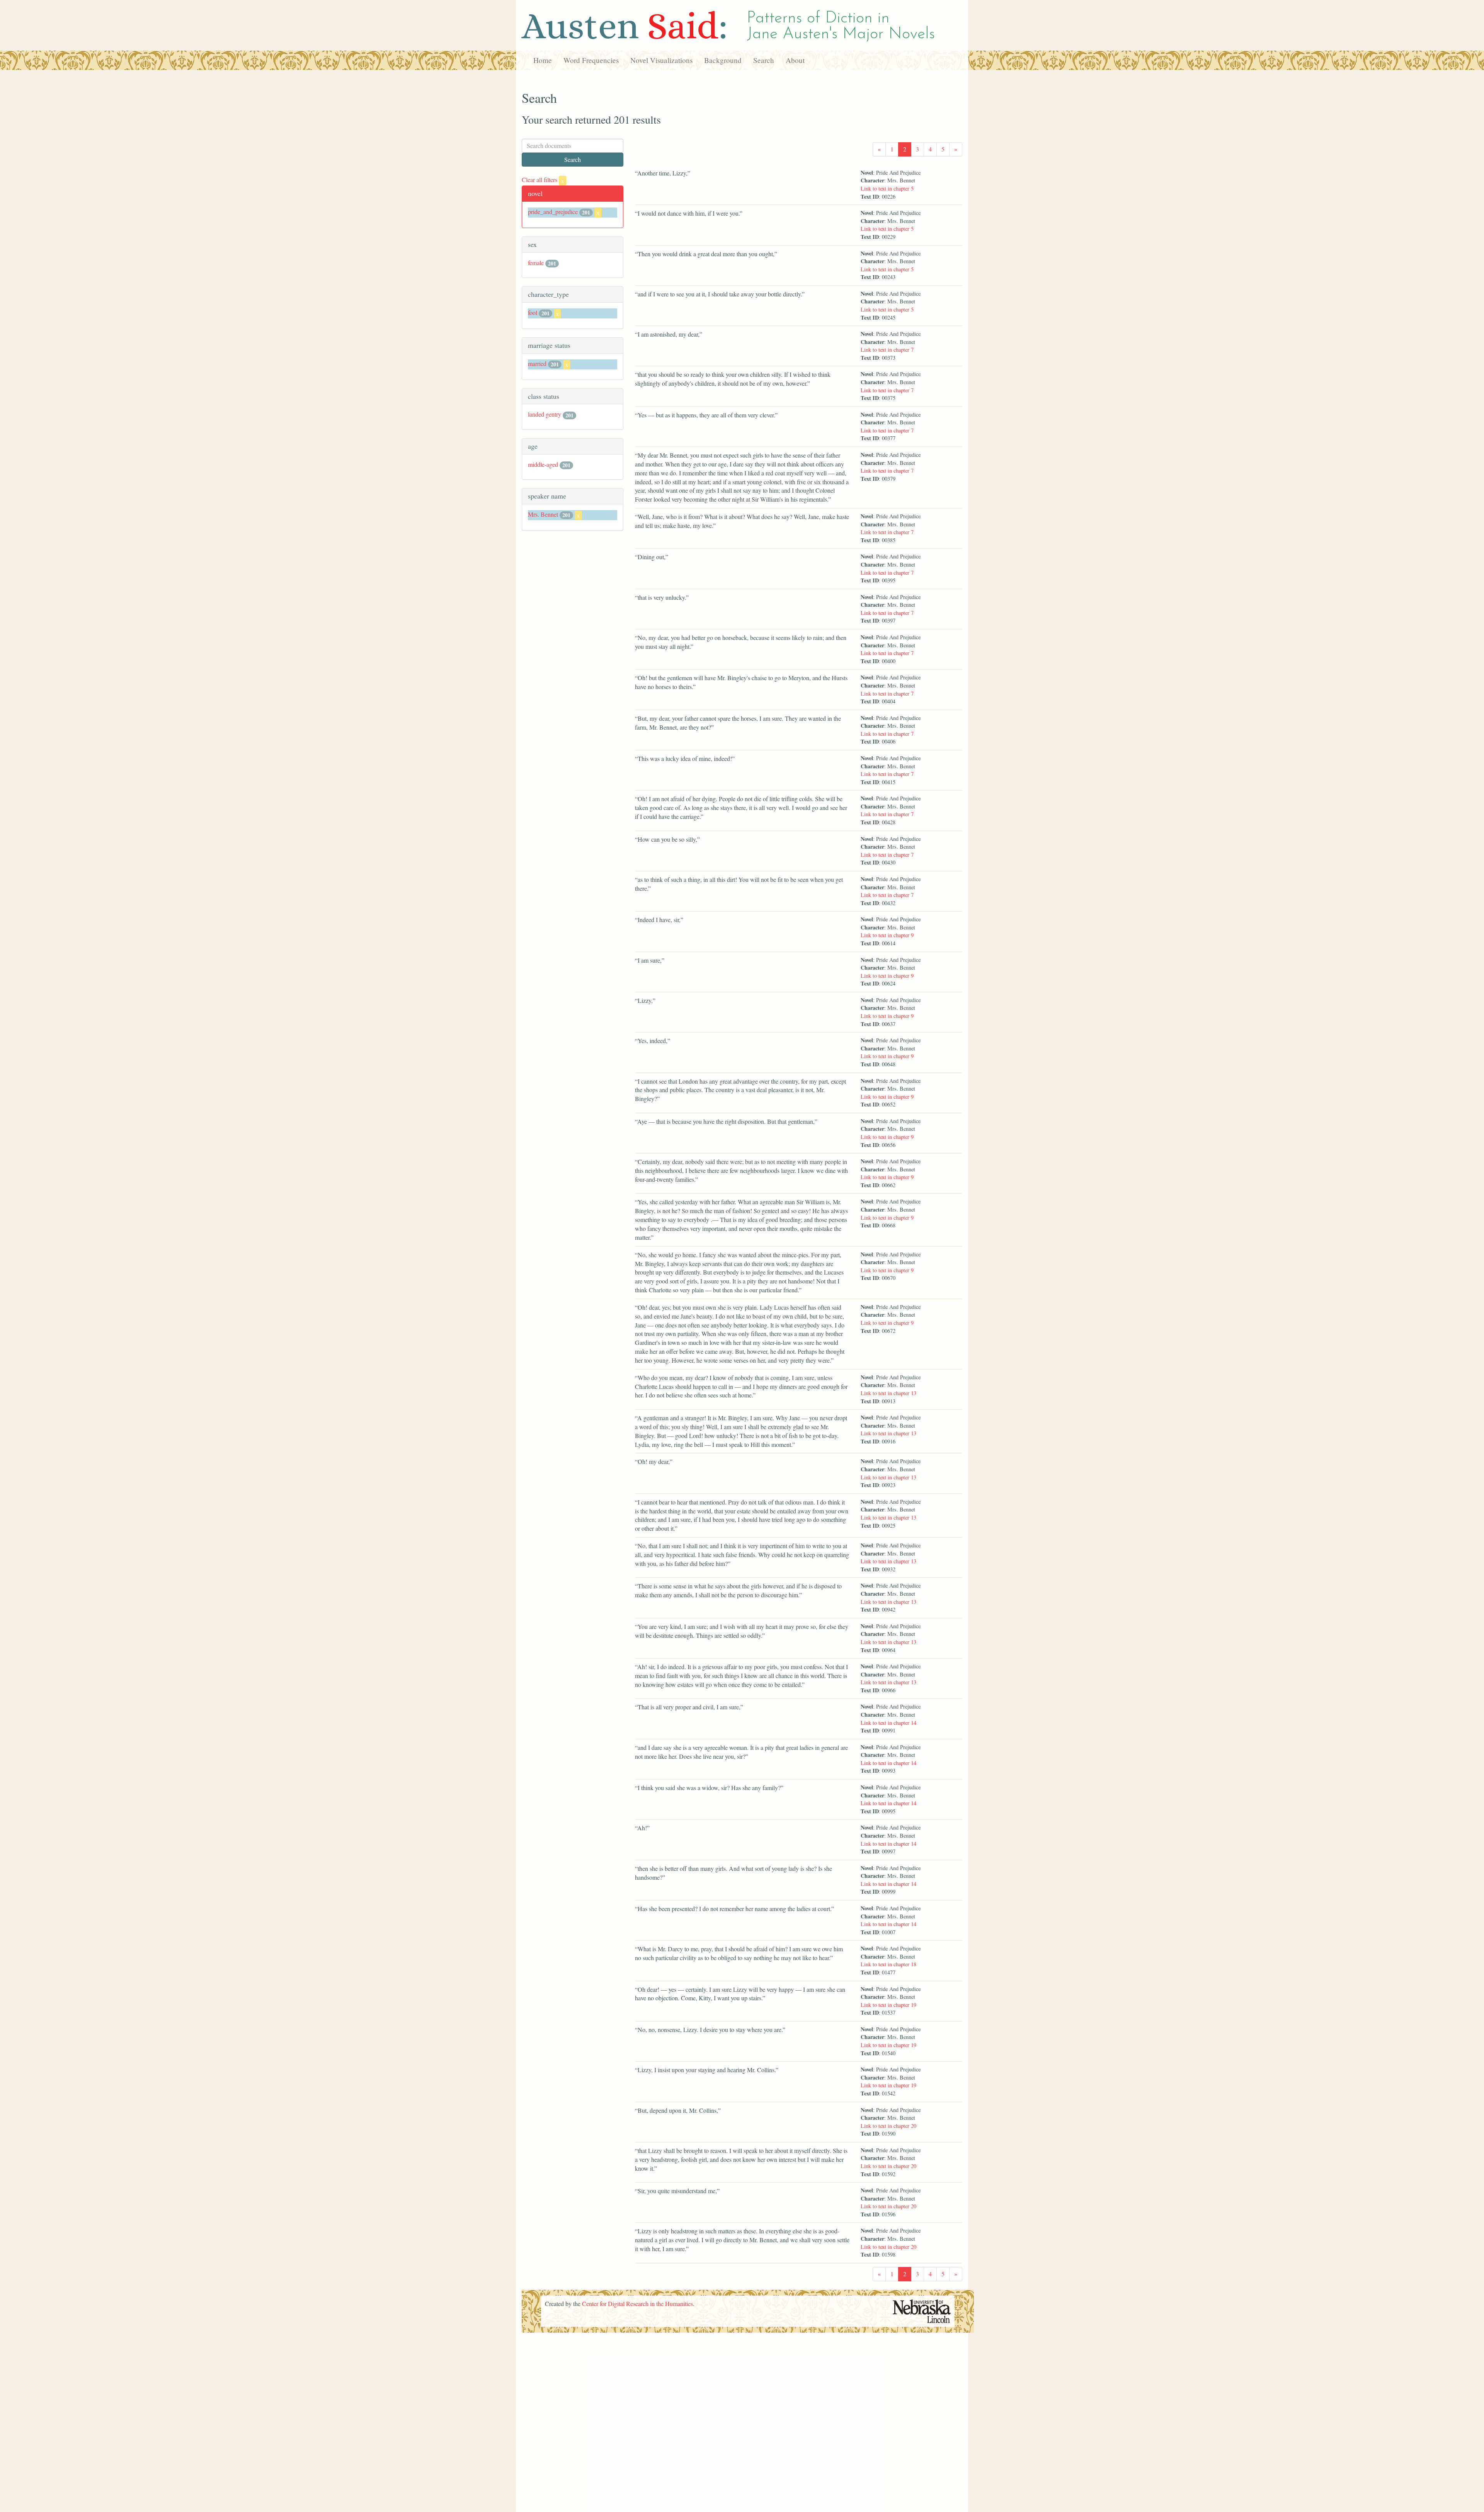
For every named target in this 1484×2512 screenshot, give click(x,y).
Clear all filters (543, 180)
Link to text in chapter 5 (887, 188)
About (795, 60)
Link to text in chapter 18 (888, 1964)
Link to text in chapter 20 (888, 2126)
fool (533, 312)
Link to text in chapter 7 (887, 350)
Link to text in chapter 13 (888, 1393)
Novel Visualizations (661, 60)
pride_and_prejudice (553, 212)
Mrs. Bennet (543, 514)
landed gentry (545, 414)
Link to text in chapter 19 (888, 2005)
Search (764, 60)
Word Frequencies (591, 60)
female (536, 263)
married (537, 363)
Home (543, 60)
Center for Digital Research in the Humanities (637, 2304)
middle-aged (543, 464)
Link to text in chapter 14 (888, 1723)
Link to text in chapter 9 (887, 935)
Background (723, 60)
